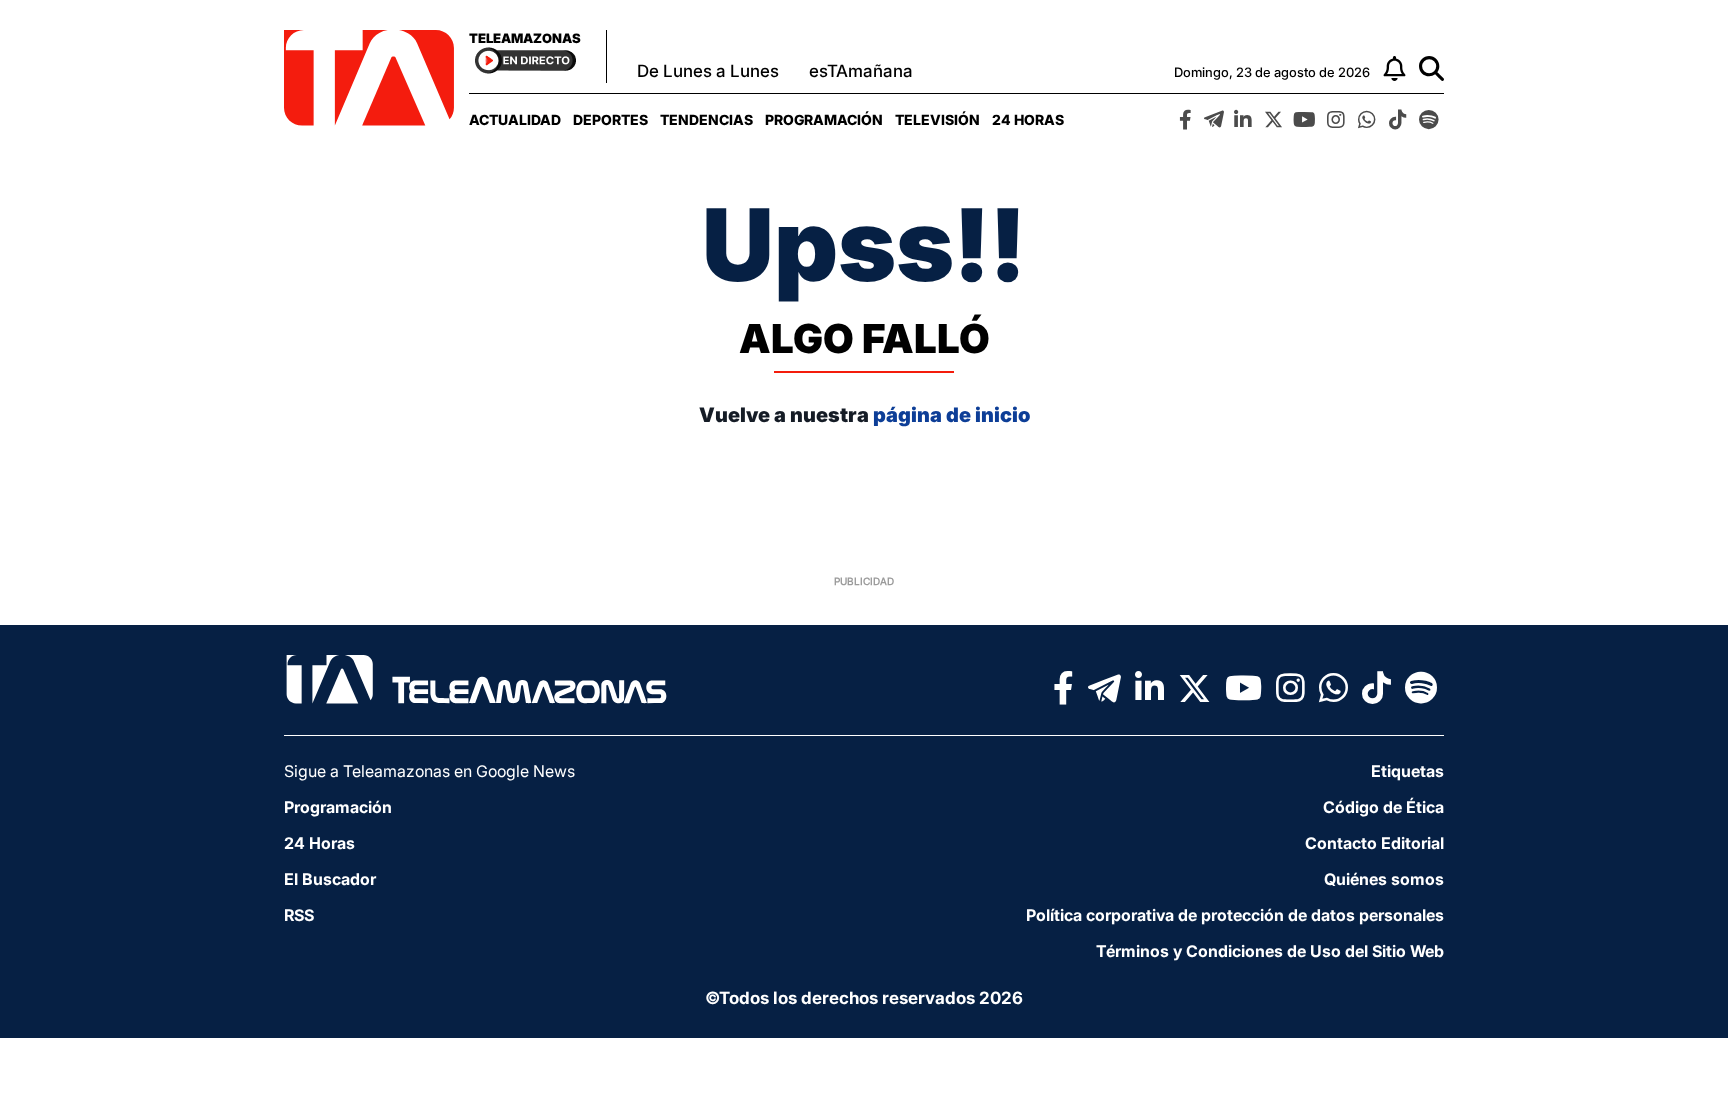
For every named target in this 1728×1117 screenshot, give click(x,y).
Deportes (610, 119)
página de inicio (951, 415)
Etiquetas (1407, 771)
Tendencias (706, 119)
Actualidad (515, 119)
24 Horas (1028, 119)
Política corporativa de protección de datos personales (1235, 915)
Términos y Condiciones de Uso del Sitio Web (1270, 951)
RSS (299, 915)
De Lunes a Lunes (708, 71)
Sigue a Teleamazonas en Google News (429, 771)
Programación (824, 119)
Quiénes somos (1384, 879)
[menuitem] (515, 119)
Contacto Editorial (1374, 843)
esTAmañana (861, 71)
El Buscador (330, 879)
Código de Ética (1383, 807)
